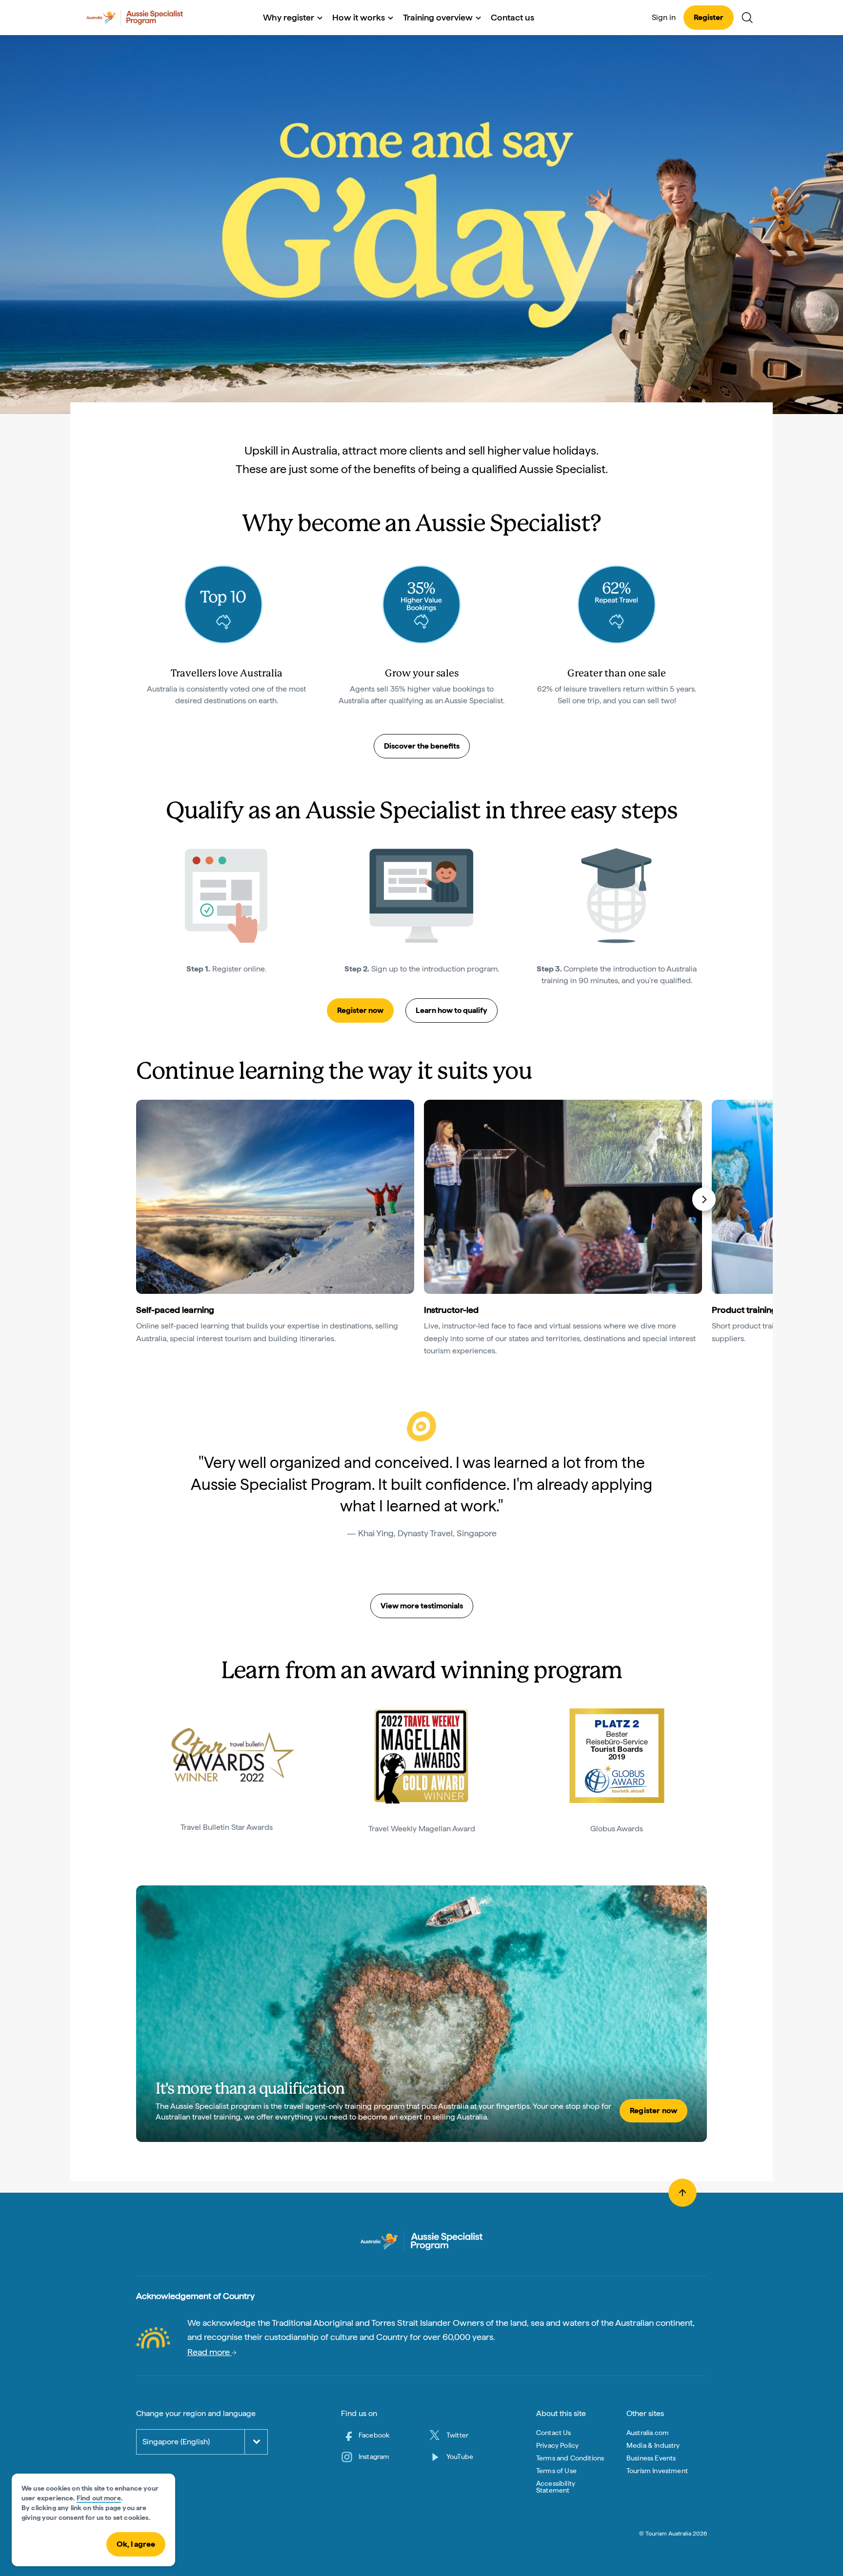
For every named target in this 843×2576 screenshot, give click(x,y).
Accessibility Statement (556, 2487)
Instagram (374, 2457)
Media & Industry (653, 2445)
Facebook (374, 2435)
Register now (653, 2110)
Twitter (457, 2435)
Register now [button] (360, 1010)
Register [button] (709, 17)
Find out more (99, 2498)
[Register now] (421, 2014)
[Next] (704, 1199)
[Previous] (140, 1199)
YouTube (460, 2457)
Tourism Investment (657, 2471)
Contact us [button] (512, 17)
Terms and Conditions (570, 2458)
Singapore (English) (176, 2442)
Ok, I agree (136, 2544)
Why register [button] (289, 17)
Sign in (664, 17)
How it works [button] (359, 17)
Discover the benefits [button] (422, 746)
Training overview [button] (438, 17)
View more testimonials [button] (422, 1606)
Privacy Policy (557, 2445)
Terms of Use (556, 2471)
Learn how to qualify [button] (452, 1010)
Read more (210, 2352)
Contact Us (554, 2433)
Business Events (651, 2458)
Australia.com (648, 2433)
